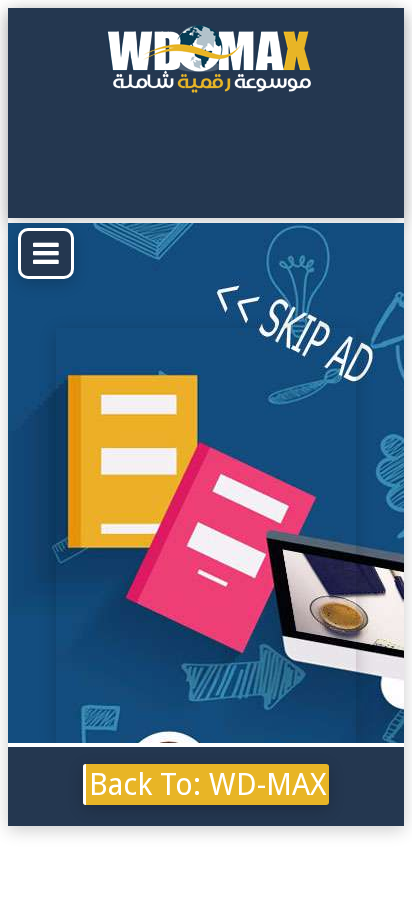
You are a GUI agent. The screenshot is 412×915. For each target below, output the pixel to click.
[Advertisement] (206, 534)
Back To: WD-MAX (207, 784)
